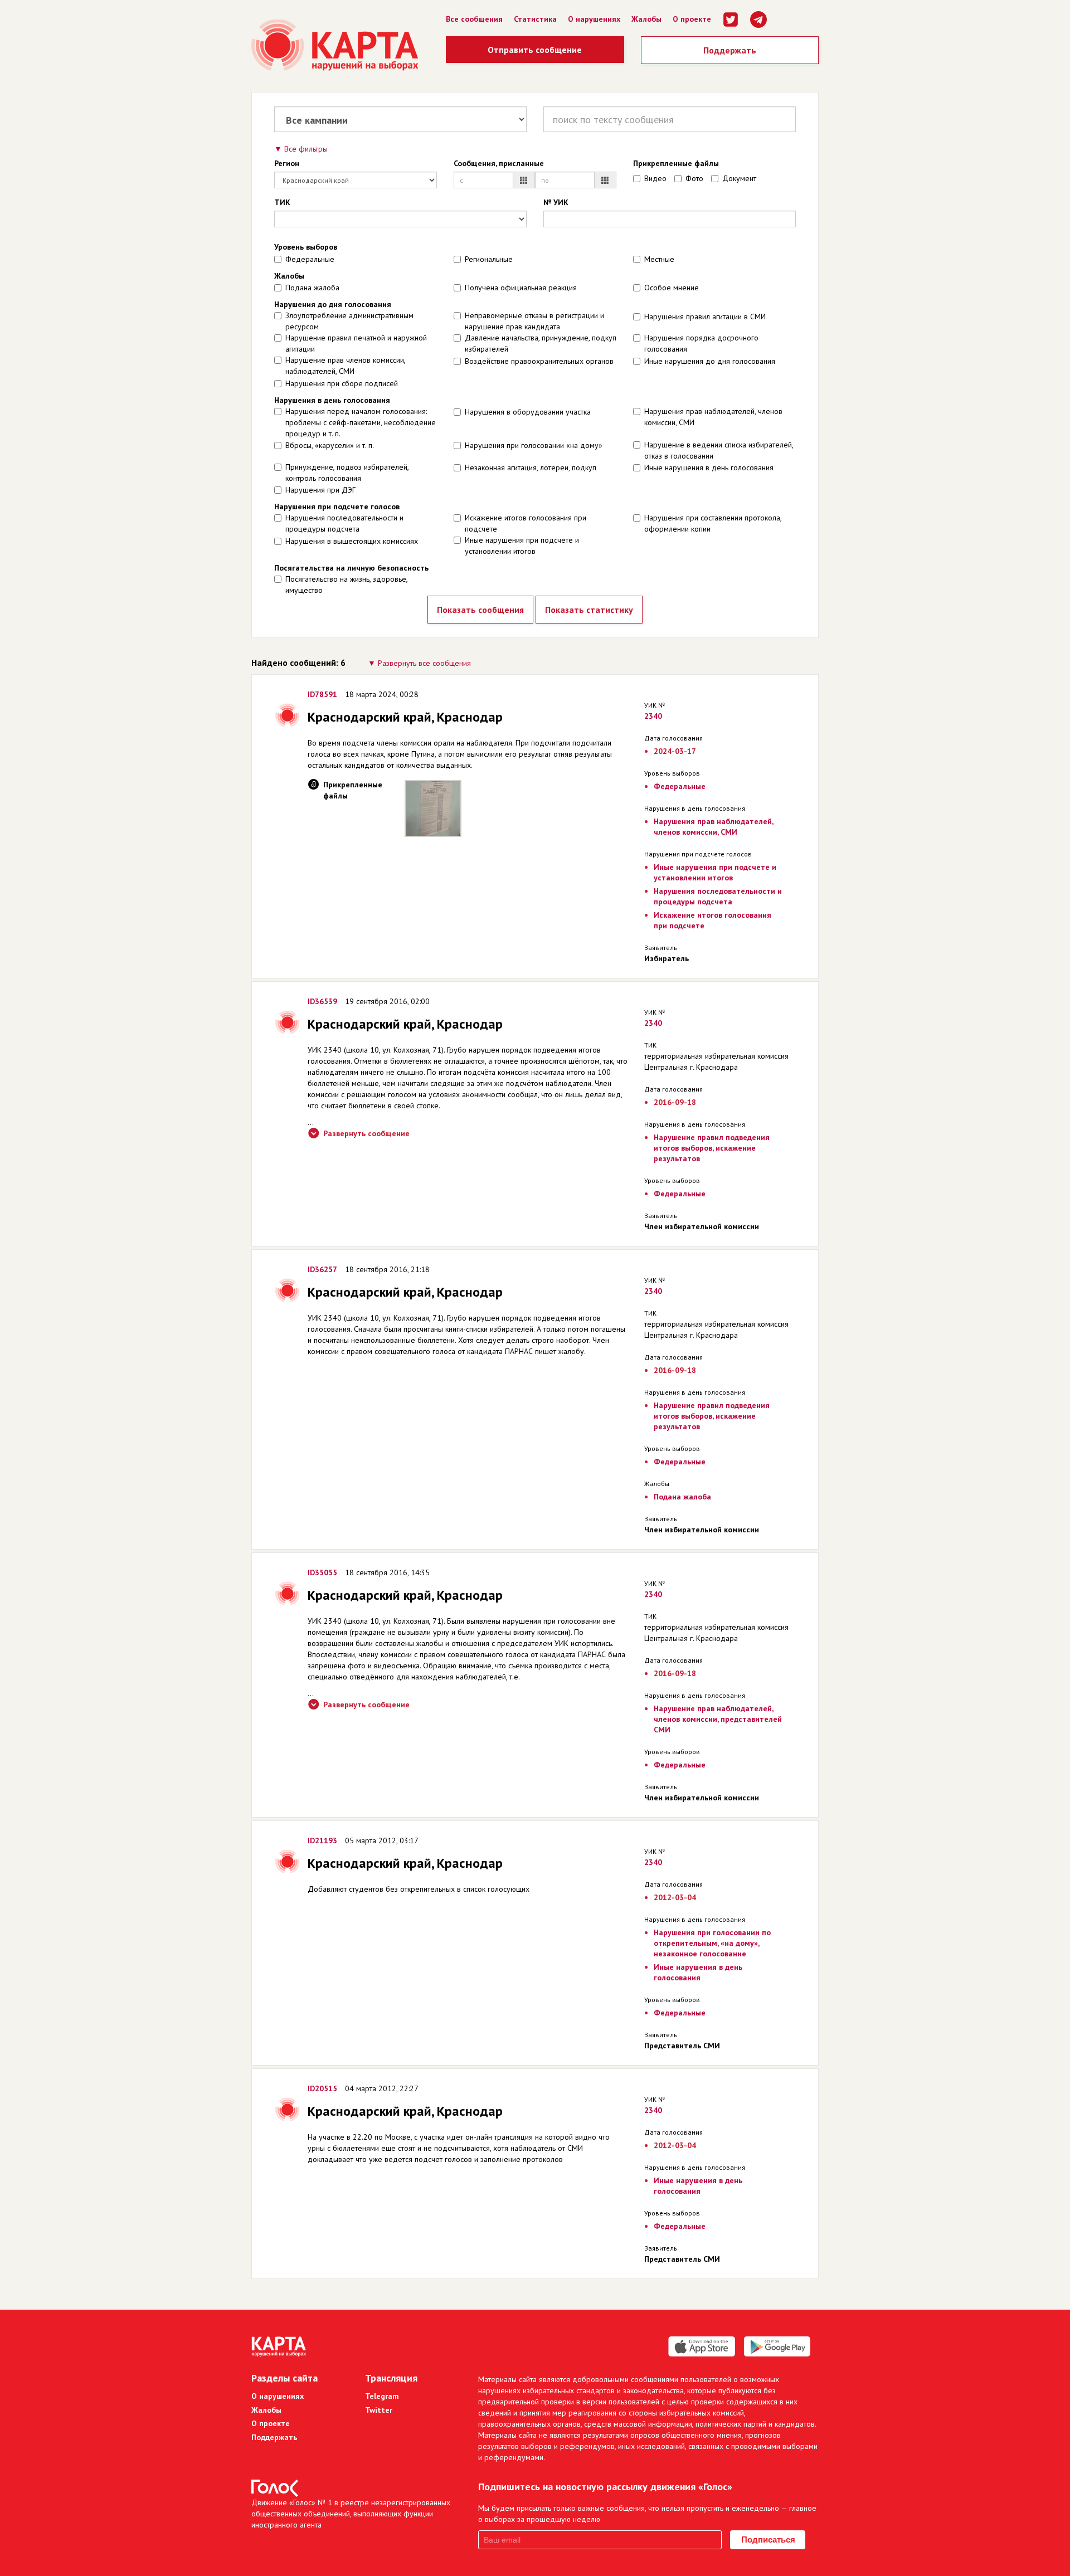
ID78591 (322, 694)
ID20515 (322, 2088)
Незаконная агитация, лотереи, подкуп (531, 468)
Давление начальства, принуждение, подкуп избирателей (541, 343)
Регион (287, 163)
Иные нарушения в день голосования (709, 468)
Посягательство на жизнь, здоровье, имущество (346, 585)
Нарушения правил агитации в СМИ (705, 316)
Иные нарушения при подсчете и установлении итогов (522, 546)
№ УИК (556, 202)
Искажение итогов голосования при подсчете (526, 523)
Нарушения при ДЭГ (320, 490)
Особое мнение (672, 288)
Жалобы (646, 19)
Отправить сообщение (535, 50)
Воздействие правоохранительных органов (539, 361)
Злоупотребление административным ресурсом (349, 321)
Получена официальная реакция (521, 288)
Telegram (382, 2396)
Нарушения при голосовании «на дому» (534, 445)
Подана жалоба (312, 288)
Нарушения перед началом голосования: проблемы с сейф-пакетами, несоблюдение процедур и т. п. (361, 422)
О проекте (692, 19)
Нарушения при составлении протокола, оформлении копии (713, 523)
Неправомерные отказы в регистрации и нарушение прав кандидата (534, 321)
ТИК (282, 202)
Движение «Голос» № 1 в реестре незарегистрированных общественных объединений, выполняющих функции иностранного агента (351, 2514)
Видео (655, 178)
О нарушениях (594, 19)
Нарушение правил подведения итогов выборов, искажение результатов (712, 1148)
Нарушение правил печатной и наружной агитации (356, 343)
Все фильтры (306, 149)
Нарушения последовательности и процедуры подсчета (344, 523)
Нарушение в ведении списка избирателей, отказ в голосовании (719, 450)
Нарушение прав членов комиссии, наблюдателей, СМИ (345, 366)
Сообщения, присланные (499, 163)
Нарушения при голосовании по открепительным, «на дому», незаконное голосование (712, 1943)
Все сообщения (474, 19)
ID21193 (322, 1840)
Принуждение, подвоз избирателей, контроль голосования (347, 473)
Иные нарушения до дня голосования (710, 361)
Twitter (379, 2410)
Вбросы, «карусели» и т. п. (330, 445)
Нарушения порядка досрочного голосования (701, 343)
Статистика (535, 19)
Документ (739, 178)
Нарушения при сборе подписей (342, 383)
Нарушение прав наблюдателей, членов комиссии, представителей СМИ (718, 1719)
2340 (653, 716)
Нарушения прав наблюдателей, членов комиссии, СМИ (713, 417)
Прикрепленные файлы (676, 163)
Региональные (489, 259)
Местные (659, 259)
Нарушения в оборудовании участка (528, 412)
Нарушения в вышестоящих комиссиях (352, 541)
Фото (694, 178)
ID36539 (322, 1001)
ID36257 (322, 1269)
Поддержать (730, 50)
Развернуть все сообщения (424, 663)
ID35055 (322, 1572)
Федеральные (310, 259)
